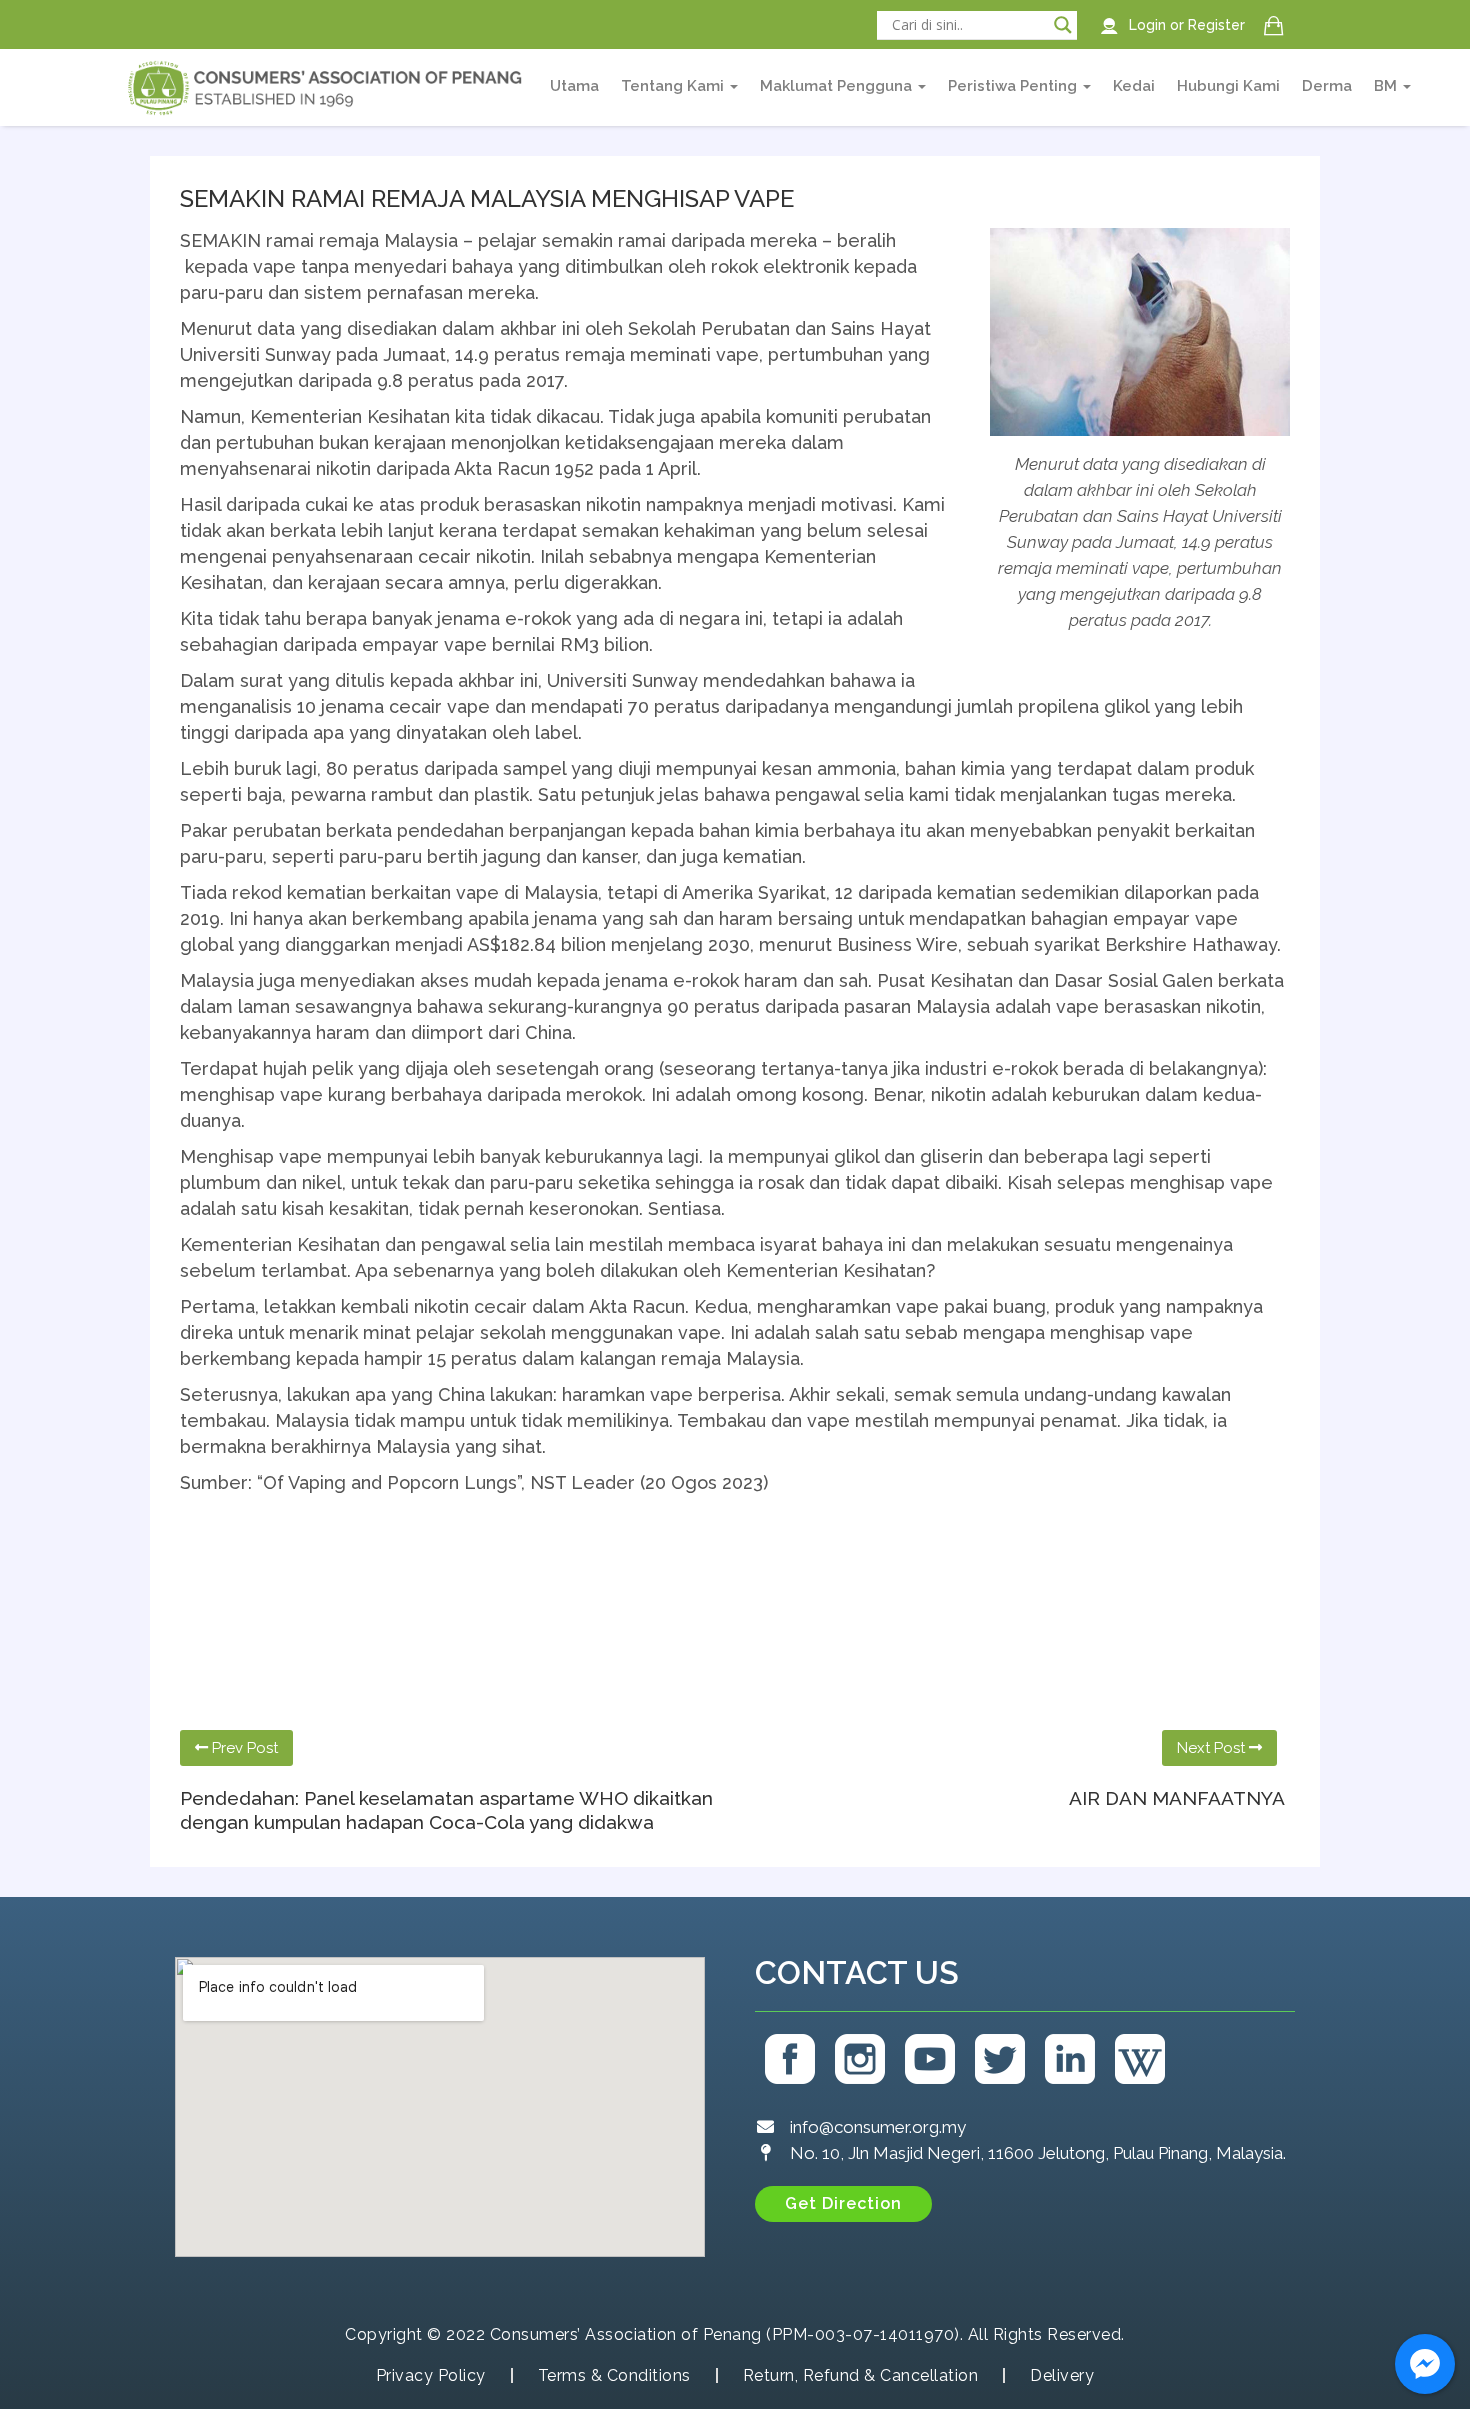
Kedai (1134, 86)
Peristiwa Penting (1014, 86)
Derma (1327, 86)
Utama (574, 86)
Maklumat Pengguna (838, 86)
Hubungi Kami (1228, 86)
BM (1387, 86)
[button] (843, 2204)
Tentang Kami (674, 86)
